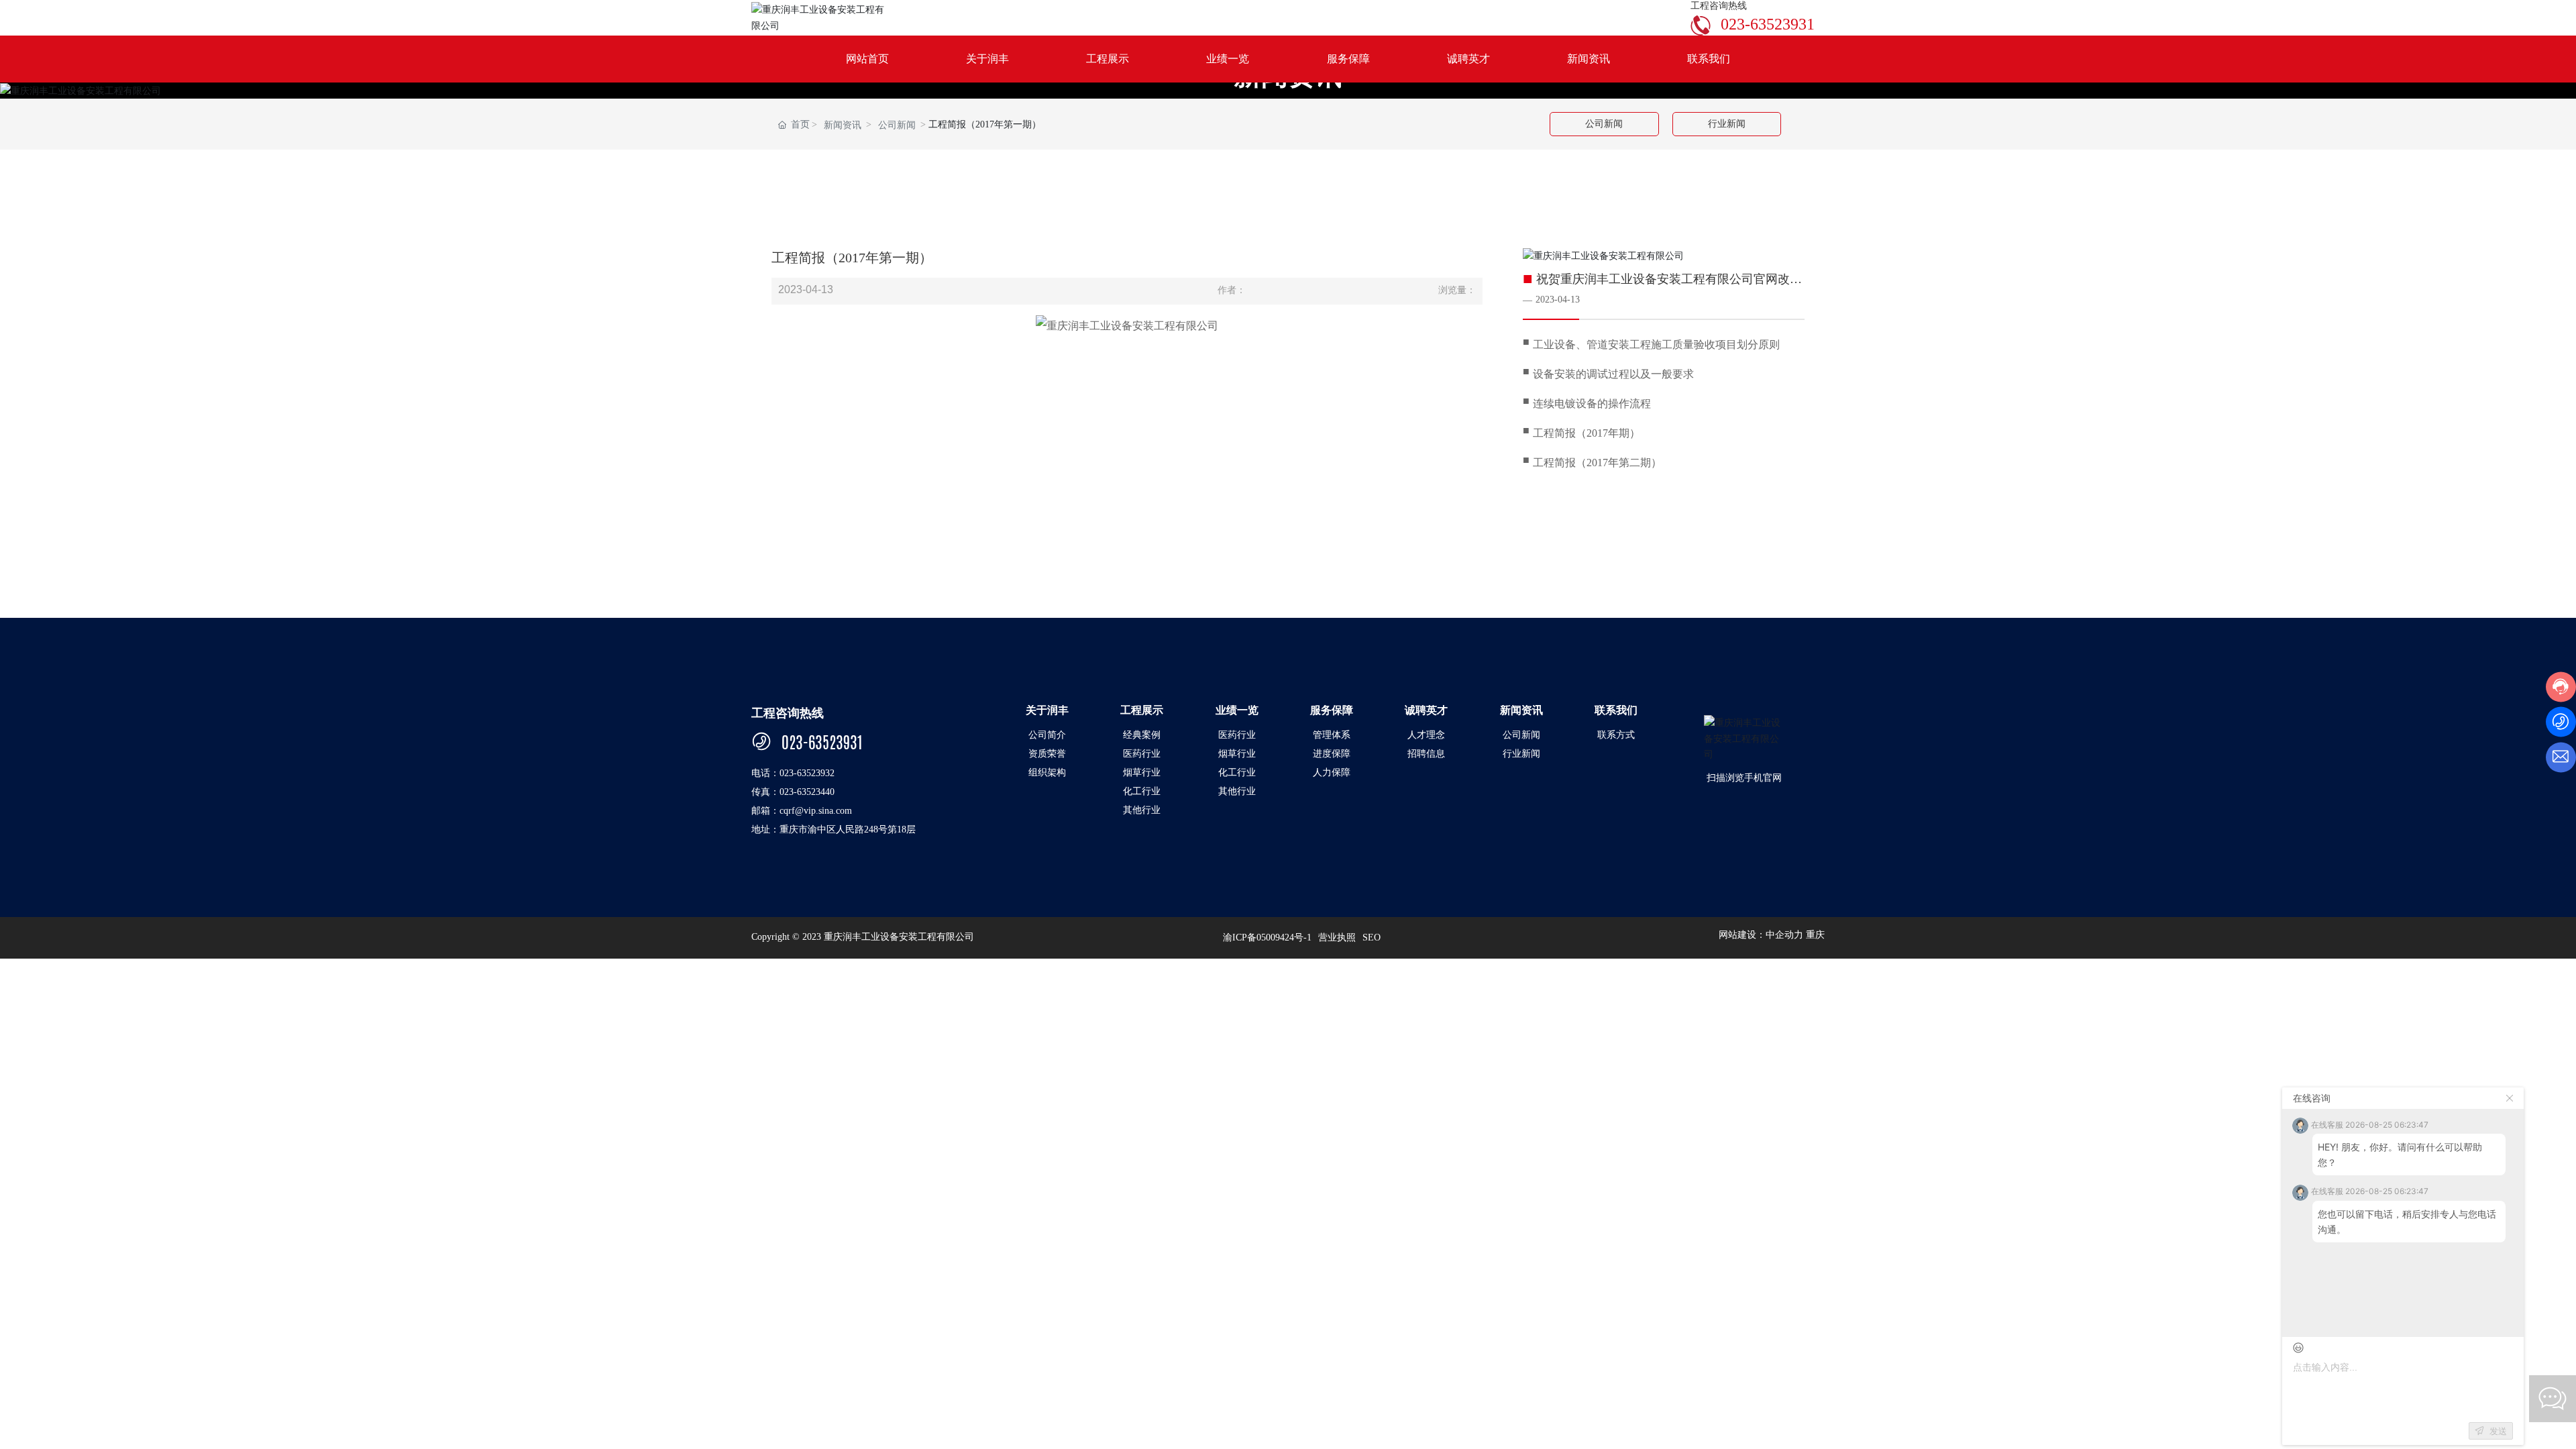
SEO (1372, 937)
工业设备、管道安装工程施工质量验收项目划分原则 (1656, 344)
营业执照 (1337, 937)
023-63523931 (1768, 24)
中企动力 (1784, 935)
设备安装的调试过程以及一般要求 (1613, 374)
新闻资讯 (843, 125)
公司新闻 (897, 125)
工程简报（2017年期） (1587, 433)
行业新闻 (1727, 124)
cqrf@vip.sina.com (816, 811)
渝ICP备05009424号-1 (1267, 937)
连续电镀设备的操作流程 (1592, 404)
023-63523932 (807, 773)
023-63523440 (807, 792)
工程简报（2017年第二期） (1597, 463)
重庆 (1815, 935)
